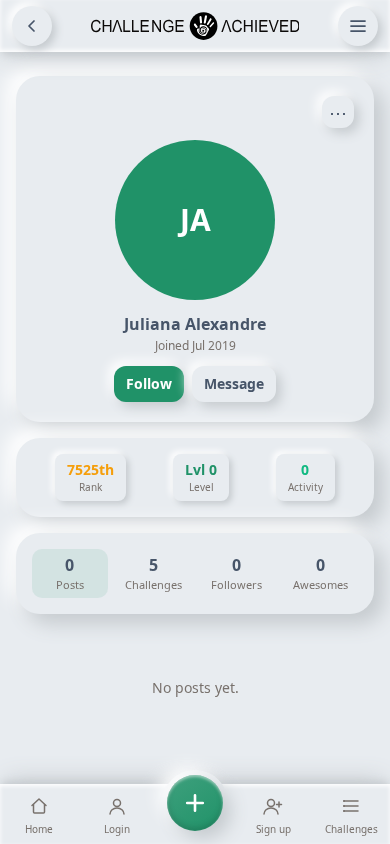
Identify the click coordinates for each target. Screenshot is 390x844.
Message (234, 383)
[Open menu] (358, 26)
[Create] (195, 814)
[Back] (32, 26)
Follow (149, 383)
